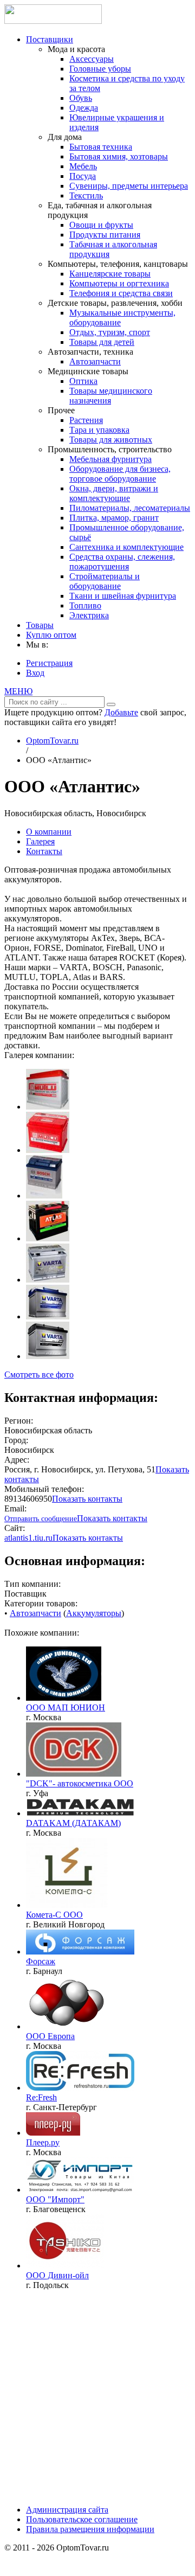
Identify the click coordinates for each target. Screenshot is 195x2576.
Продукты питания (105, 235)
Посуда (83, 176)
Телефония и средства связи (121, 293)
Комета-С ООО (54, 1915)
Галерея (40, 841)
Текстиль (86, 196)
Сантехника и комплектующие (126, 547)
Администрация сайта (67, 2510)
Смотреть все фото (39, 1374)
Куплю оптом (51, 635)
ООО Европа (50, 2036)
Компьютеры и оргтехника (119, 283)
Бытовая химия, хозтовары (119, 156)
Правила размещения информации (90, 2529)
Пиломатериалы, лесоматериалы (130, 508)
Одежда (84, 108)
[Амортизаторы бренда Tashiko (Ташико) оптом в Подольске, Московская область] (65, 2266)
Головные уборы (100, 69)
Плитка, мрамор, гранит (114, 518)
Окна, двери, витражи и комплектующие (114, 493)
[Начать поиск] (111, 704)
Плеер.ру (43, 2142)
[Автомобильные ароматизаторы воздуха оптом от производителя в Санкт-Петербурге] (80, 2088)
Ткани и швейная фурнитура (123, 596)
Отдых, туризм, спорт (110, 332)
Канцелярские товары (110, 274)
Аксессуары (92, 59)
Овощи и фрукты (101, 225)
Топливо (85, 605)
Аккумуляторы (94, 1613)
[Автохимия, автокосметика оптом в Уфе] (74, 1774)
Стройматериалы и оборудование (105, 581)
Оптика (83, 381)
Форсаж (41, 1961)
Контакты (44, 851)
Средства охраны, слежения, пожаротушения (122, 562)
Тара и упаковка (99, 430)
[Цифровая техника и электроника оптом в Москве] (53, 2133)
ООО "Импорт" (55, 2199)
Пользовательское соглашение (82, 2519)
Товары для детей (102, 342)
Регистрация (49, 663)
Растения (86, 420)
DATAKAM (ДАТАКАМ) (73, 1823)
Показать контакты (87, 1499)
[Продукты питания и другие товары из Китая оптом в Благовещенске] (80, 2190)
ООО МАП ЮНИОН (66, 1707)
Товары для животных (111, 440)
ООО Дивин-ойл (57, 2275)
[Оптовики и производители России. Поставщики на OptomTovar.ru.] (53, 21)
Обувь (81, 98)
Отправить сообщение (41, 1519)
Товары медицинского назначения (111, 396)
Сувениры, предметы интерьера (129, 186)
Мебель (83, 166)
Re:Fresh (41, 2097)
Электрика (89, 615)
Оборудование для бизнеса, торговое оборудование (120, 474)
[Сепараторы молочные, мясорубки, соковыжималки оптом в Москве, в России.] (64, 1698)
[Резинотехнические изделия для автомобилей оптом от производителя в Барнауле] (80, 1952)
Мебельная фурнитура (110, 459)
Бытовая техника (101, 147)
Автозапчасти (95, 361)
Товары (40, 625)
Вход (35, 673)
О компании (49, 832)
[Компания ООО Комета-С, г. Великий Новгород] (67, 1905)
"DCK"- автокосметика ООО (80, 1783)
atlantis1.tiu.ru (28, 1538)
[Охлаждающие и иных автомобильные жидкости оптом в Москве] (67, 2026)
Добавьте (121, 712)
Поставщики (50, 39)
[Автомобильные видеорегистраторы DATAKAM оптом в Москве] (80, 1813)
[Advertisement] (97, 2396)
